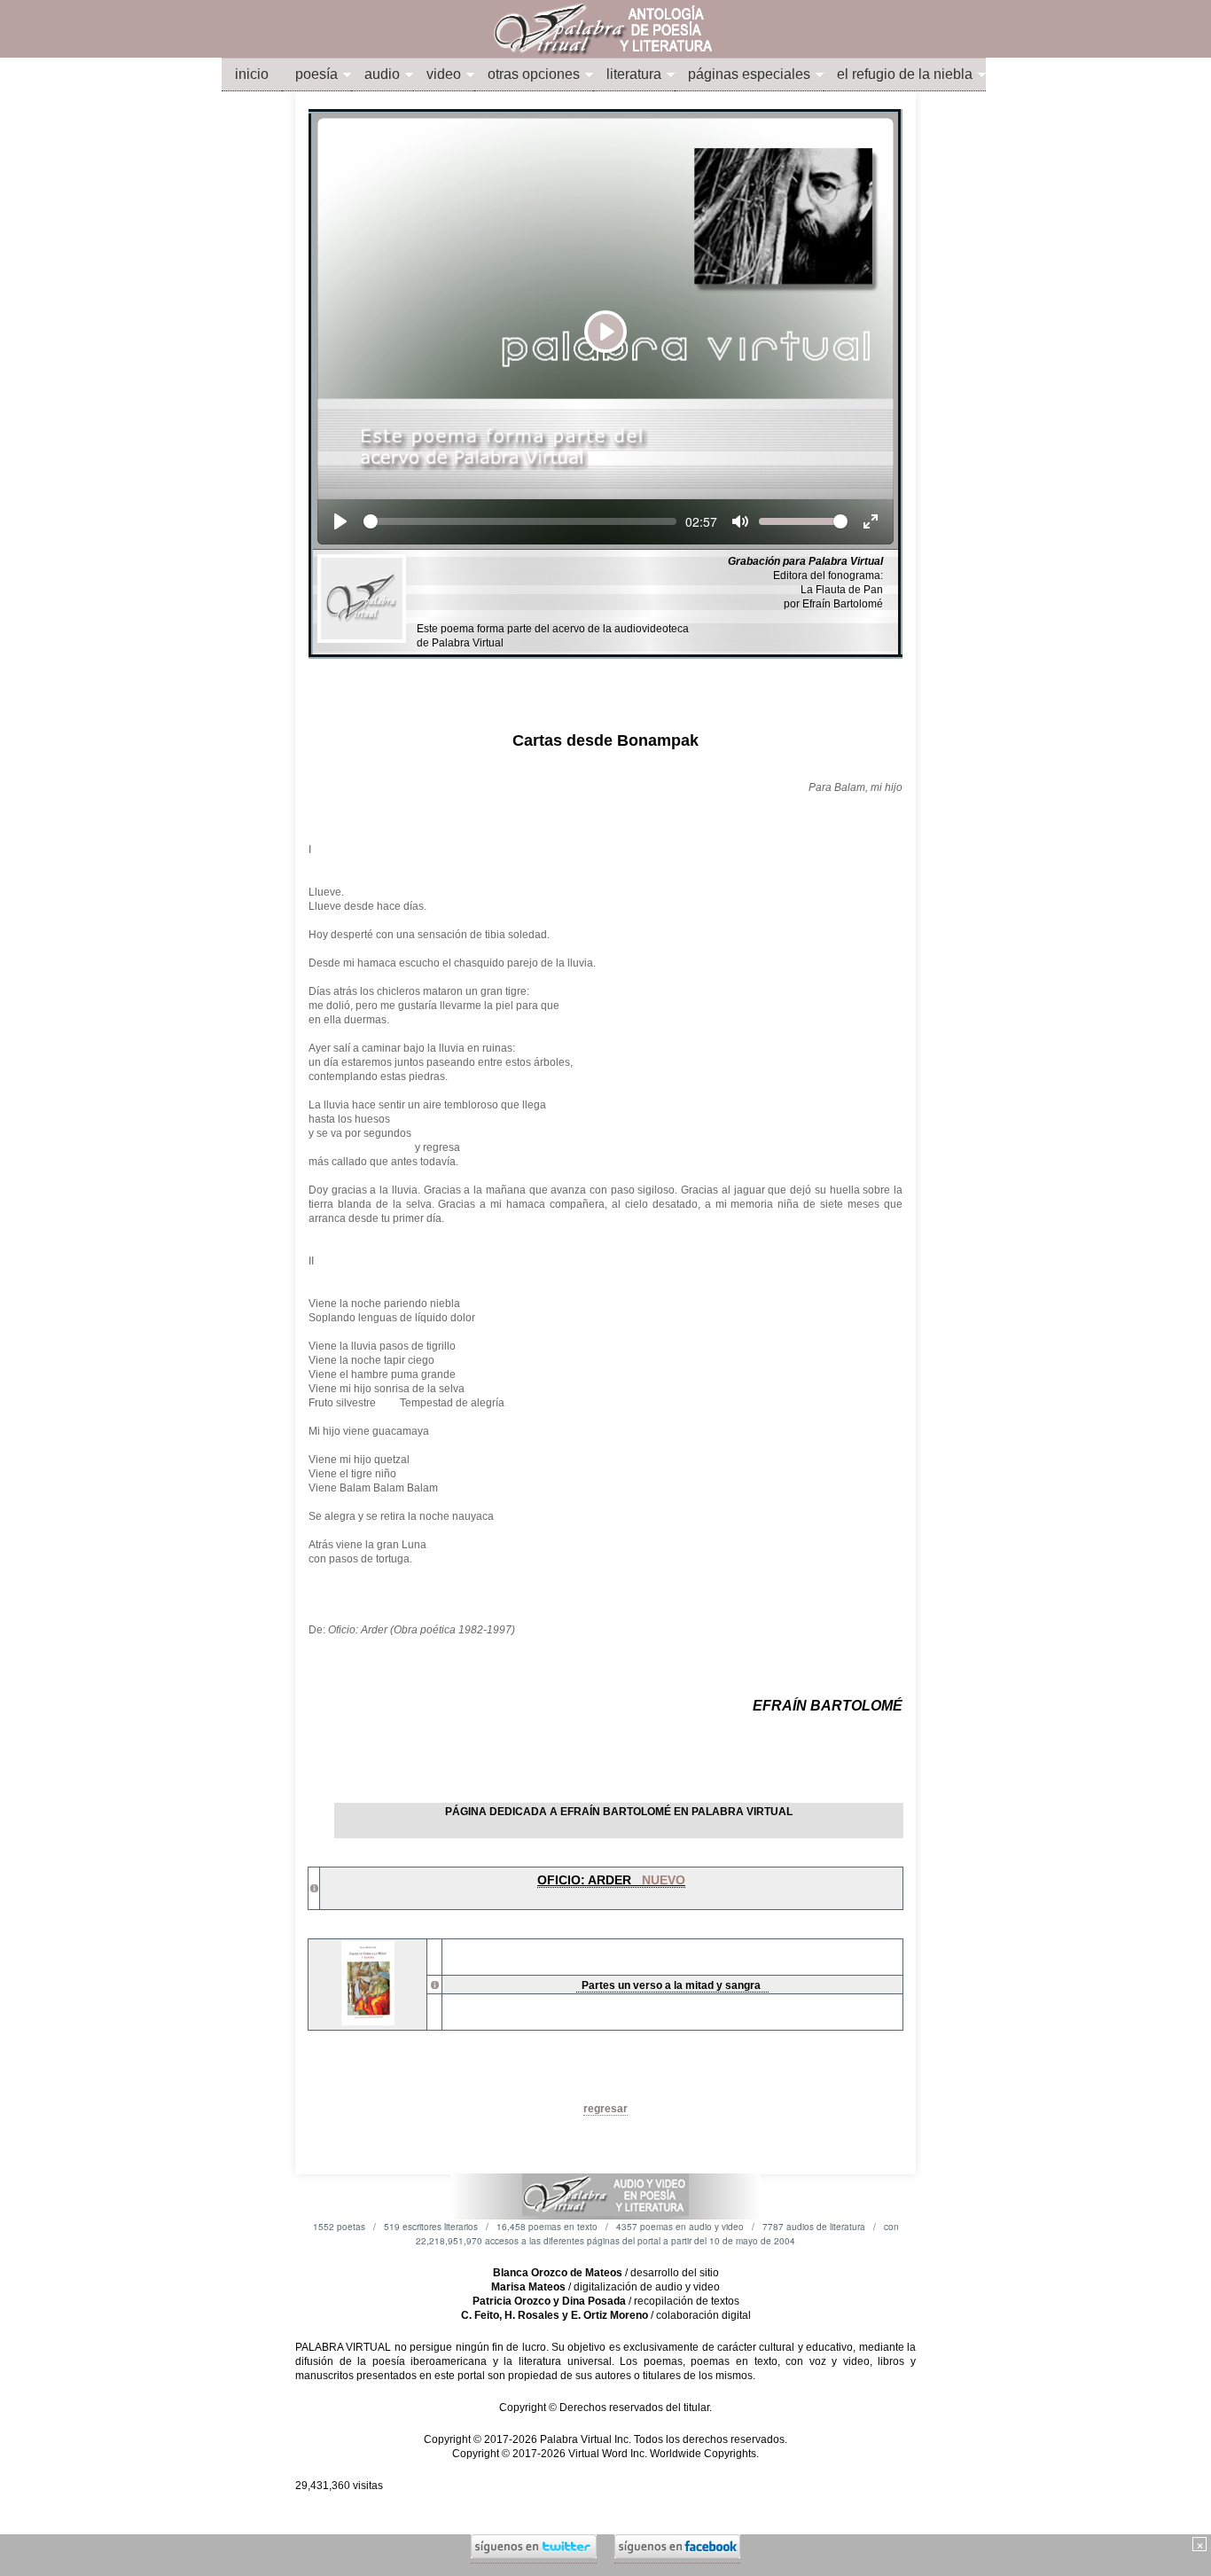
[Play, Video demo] (340, 521)
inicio (252, 74)
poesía (316, 74)
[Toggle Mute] (740, 521)
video (444, 74)
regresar (605, 2109)
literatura (634, 74)
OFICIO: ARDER (611, 1880)
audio (382, 74)
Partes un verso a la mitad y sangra (672, 1985)
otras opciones (534, 74)
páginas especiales (749, 74)
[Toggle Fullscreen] (871, 521)
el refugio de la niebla (905, 74)
